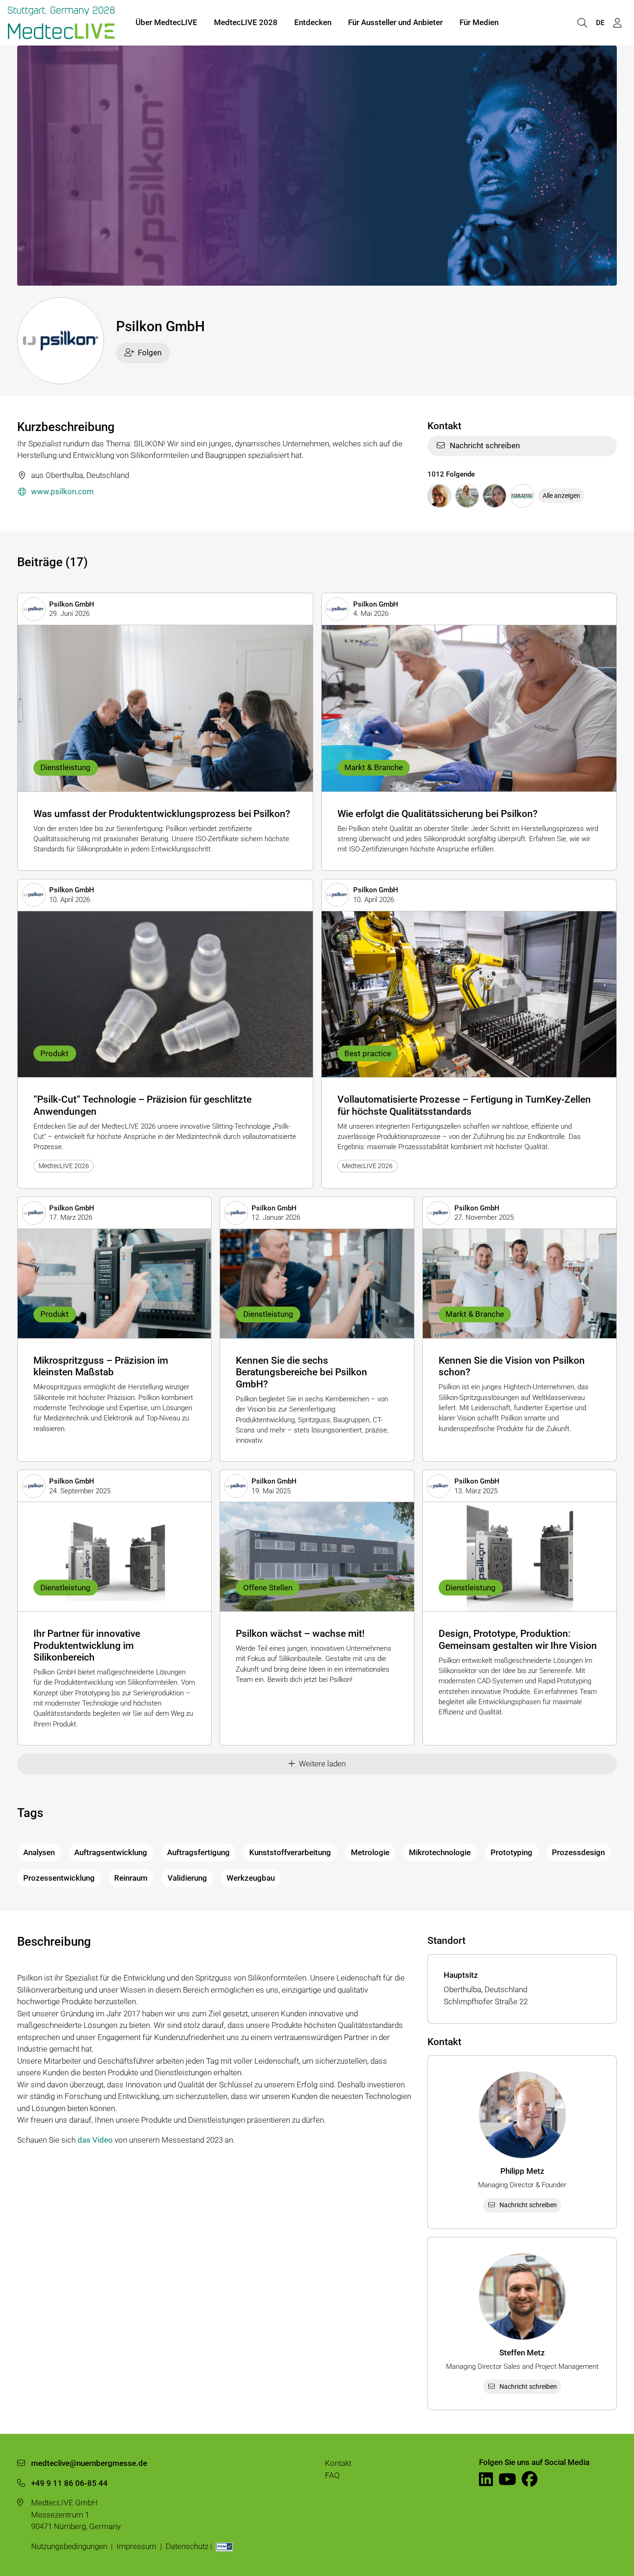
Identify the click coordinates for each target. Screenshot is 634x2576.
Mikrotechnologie (440, 1852)
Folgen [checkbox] (150, 353)
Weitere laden (322, 1764)
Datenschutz (187, 2546)
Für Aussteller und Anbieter (395, 22)
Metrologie (370, 1852)
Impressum (136, 2546)
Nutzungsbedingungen (69, 2546)
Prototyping (511, 1852)
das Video (95, 2140)
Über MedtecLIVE (166, 22)
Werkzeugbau (251, 1878)
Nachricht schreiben (485, 445)
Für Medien (479, 22)
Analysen (39, 1852)
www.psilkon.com (62, 491)
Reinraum (131, 1878)
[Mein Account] (617, 23)
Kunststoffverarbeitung (290, 1852)
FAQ (332, 2475)
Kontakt (338, 2463)
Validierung (187, 1878)
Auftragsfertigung (198, 1852)
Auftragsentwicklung (111, 1852)
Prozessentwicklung (59, 1878)
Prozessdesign (578, 1852)
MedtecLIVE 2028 (246, 22)
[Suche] (582, 23)
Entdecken (313, 22)
